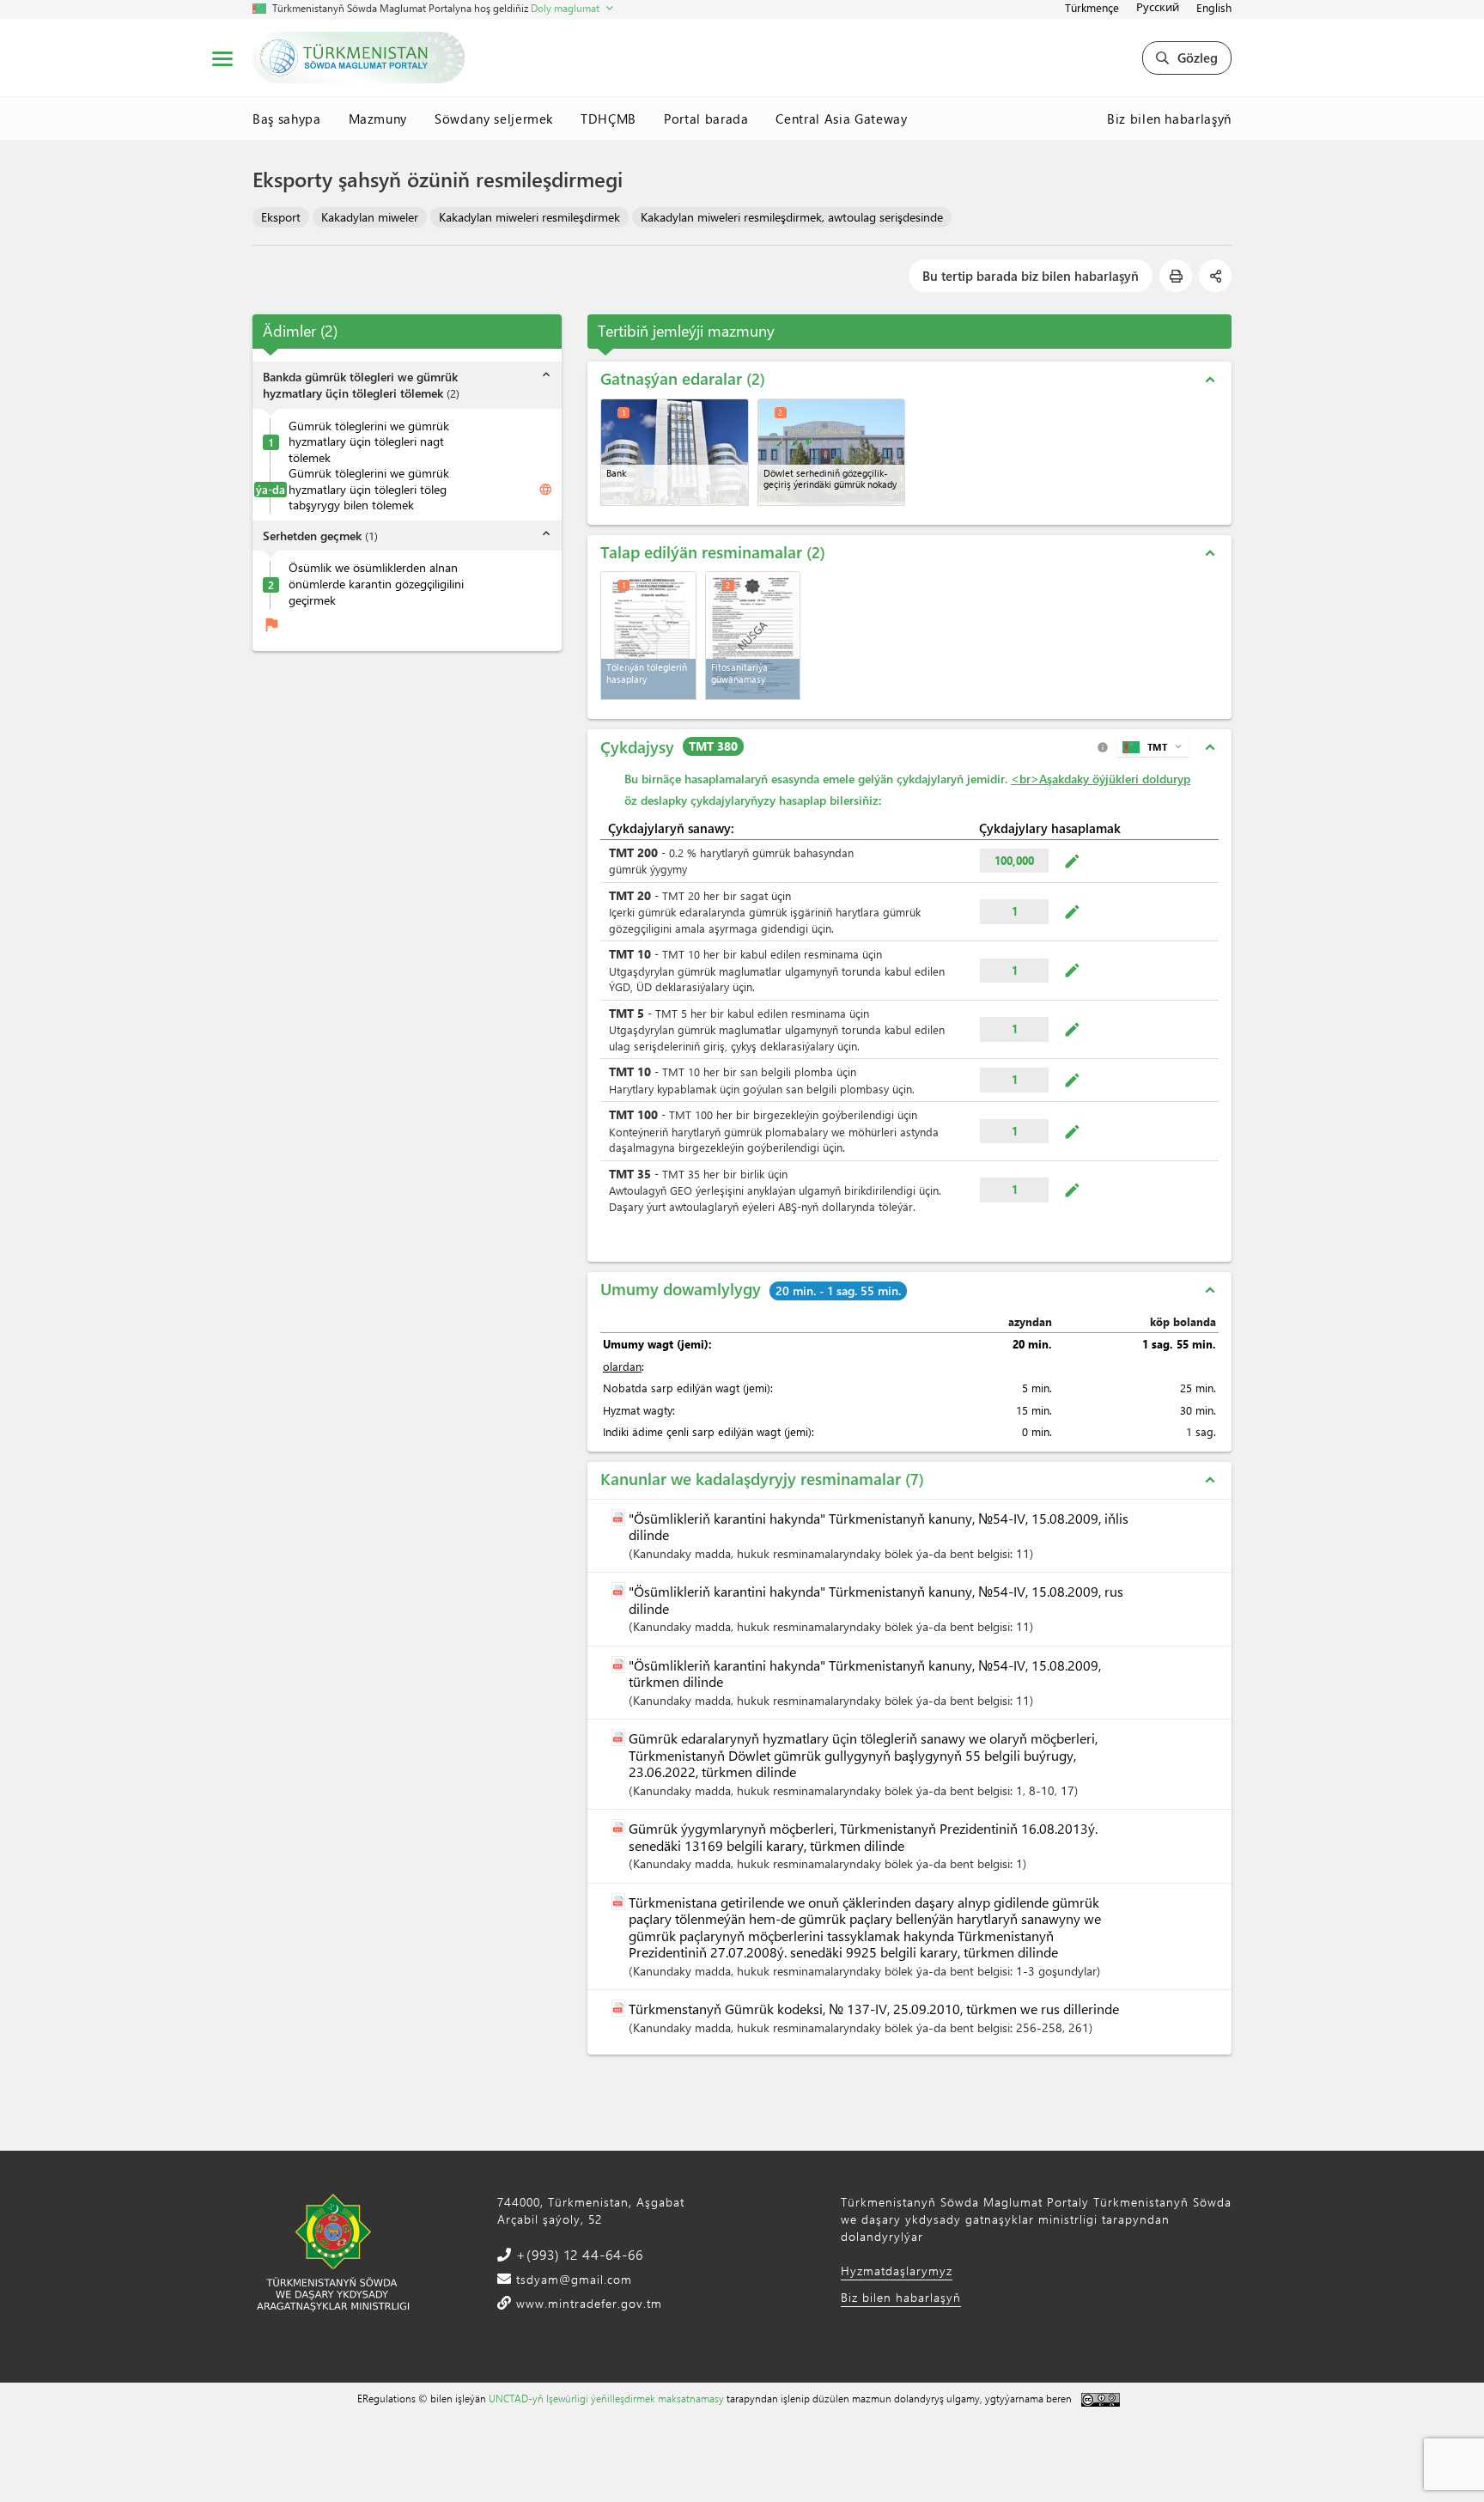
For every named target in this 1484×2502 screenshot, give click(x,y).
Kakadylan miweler (370, 217)
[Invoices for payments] (648, 636)
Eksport (281, 217)
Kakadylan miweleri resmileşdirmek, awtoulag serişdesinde (792, 217)
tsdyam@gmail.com (572, 2279)
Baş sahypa (287, 119)
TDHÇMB (608, 119)
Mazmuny (378, 119)
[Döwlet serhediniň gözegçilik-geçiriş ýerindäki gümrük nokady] (832, 452)
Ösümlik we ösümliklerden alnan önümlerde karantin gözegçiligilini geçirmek (376, 584)
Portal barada (706, 119)
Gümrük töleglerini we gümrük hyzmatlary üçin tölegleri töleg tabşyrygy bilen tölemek (369, 490)
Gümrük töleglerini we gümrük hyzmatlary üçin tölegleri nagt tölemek (369, 442)
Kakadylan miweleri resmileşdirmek (529, 217)
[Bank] (675, 452)
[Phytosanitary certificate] (753, 636)
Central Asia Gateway (841, 119)
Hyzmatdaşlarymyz (897, 2271)
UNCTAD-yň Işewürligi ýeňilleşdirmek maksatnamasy (606, 2398)
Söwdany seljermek (494, 119)
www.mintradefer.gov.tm (587, 2303)
